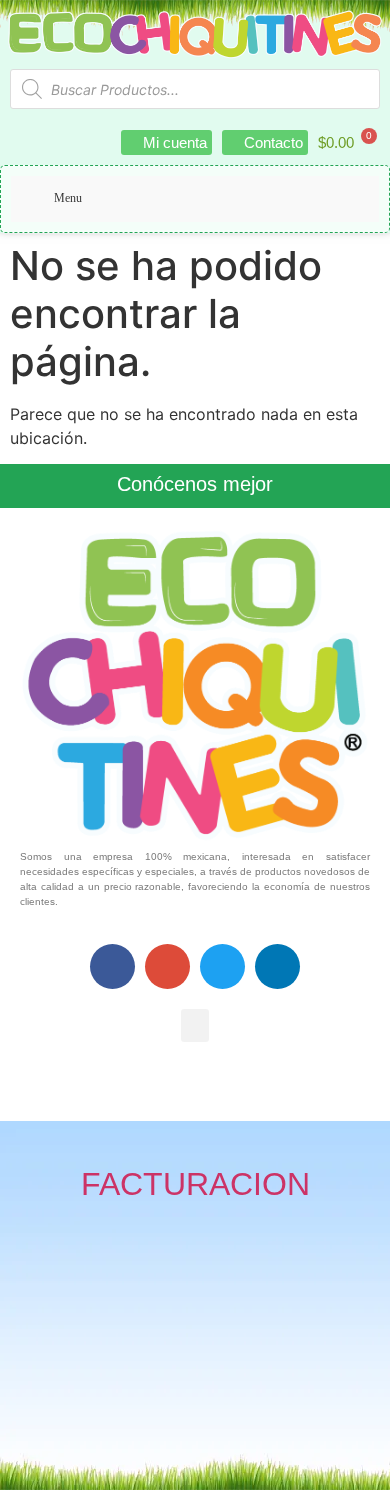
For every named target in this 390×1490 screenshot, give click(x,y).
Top (367, 1462)
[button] (195, 1025)
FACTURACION (195, 1184)
